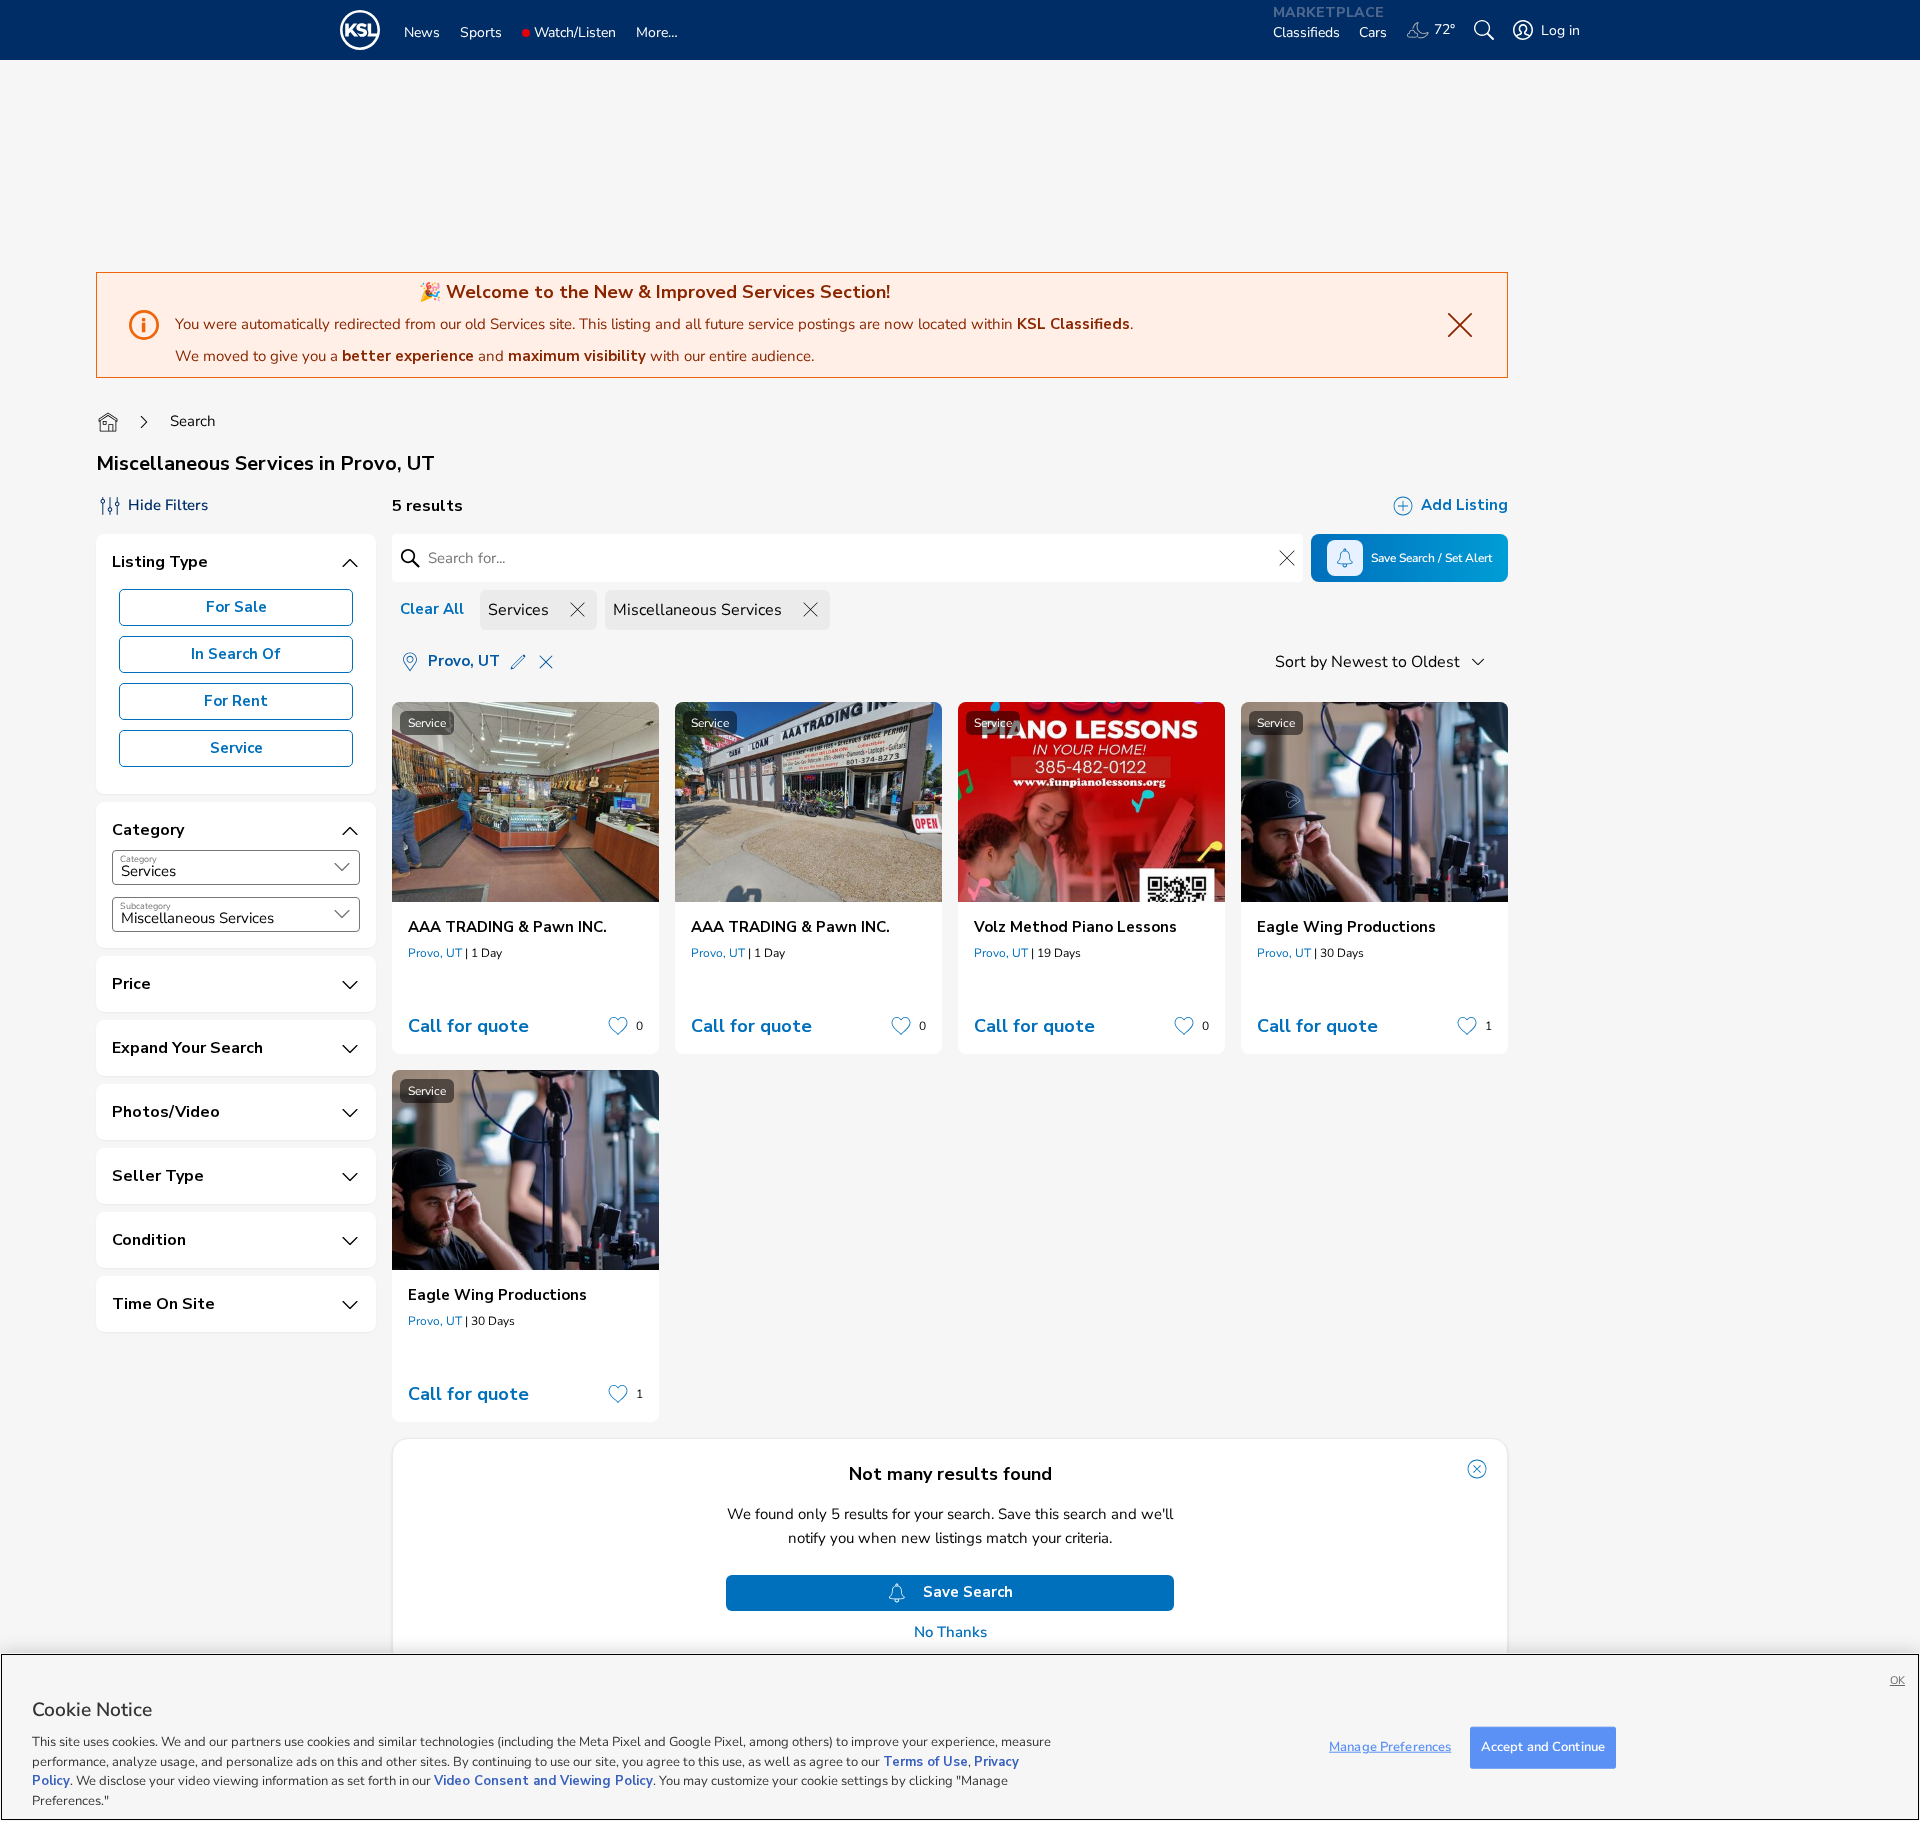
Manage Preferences (1390, 1747)
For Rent (236, 701)
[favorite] (618, 1026)
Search (193, 421)
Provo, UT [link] (435, 953)
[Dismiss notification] (1477, 1469)
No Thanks (950, 1632)
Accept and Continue (1543, 1747)
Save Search (968, 1592)
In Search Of (236, 654)
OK (1897, 1680)
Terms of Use (925, 1761)
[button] (342, 867)
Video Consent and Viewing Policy (543, 1781)
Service (236, 748)
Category (138, 859)
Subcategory (145, 906)
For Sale (236, 607)
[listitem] (525, 878)
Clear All (432, 609)
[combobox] (236, 867)
